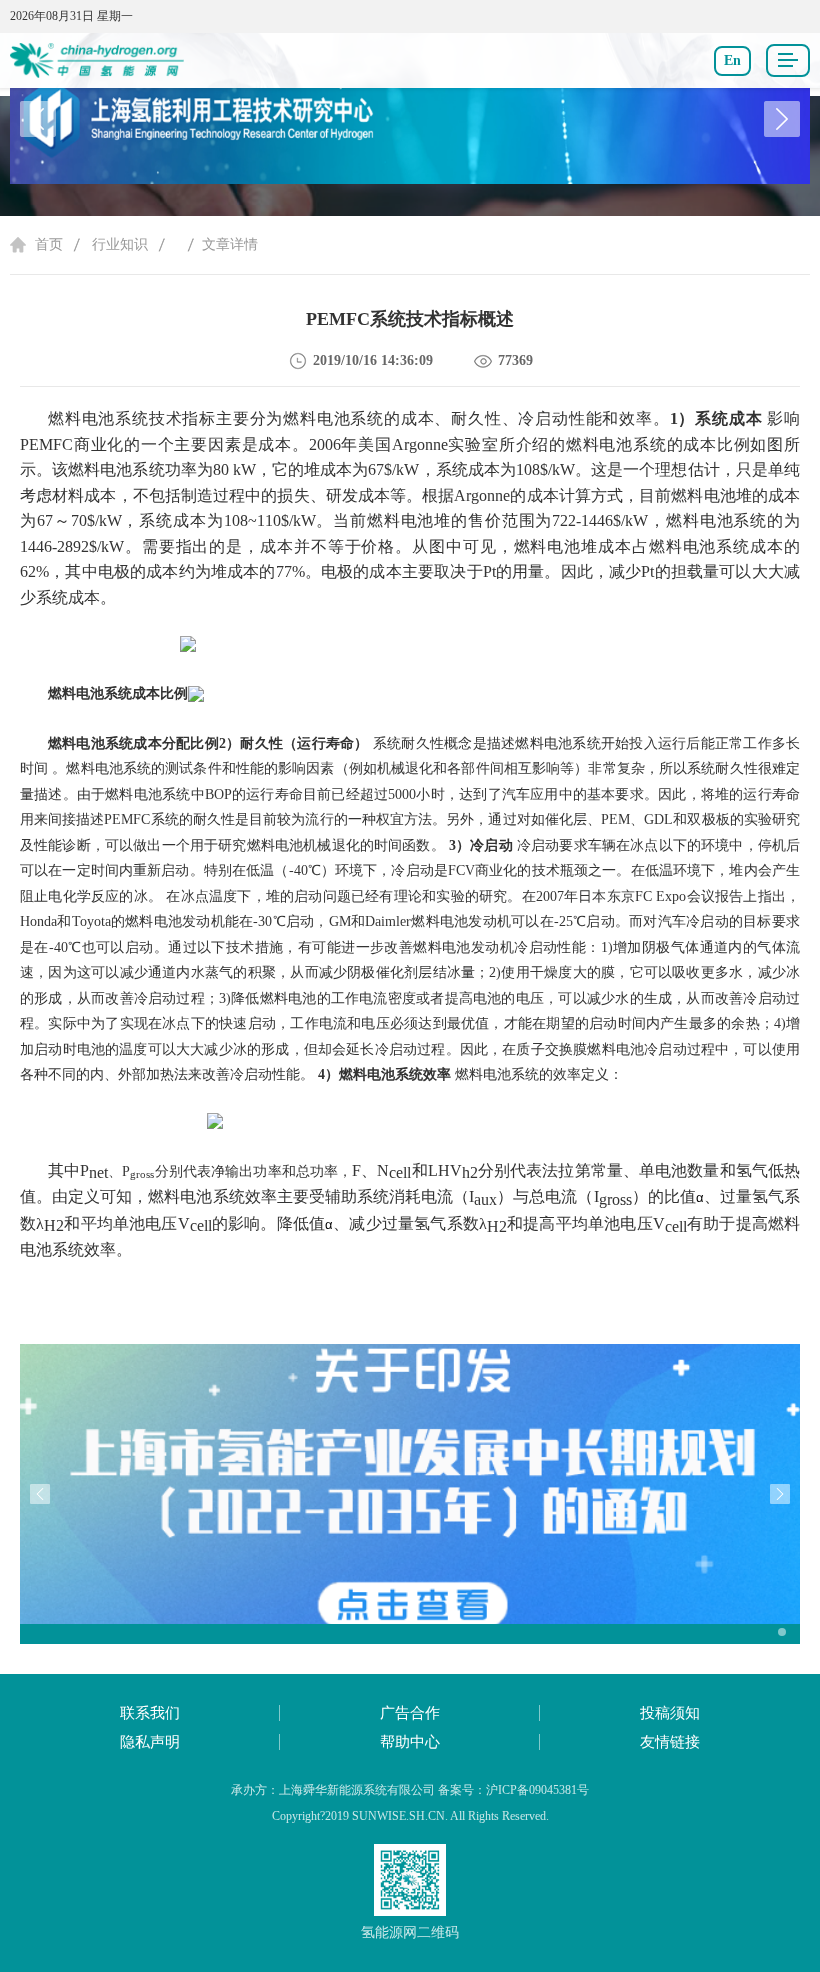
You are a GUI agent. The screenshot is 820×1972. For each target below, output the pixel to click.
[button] (782, 119)
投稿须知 (670, 1713)
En (732, 60)
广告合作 (410, 1713)
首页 (49, 244)
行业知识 (120, 244)
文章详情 (230, 244)
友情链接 (670, 1742)
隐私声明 (150, 1742)
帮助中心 (410, 1742)
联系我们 (150, 1713)
